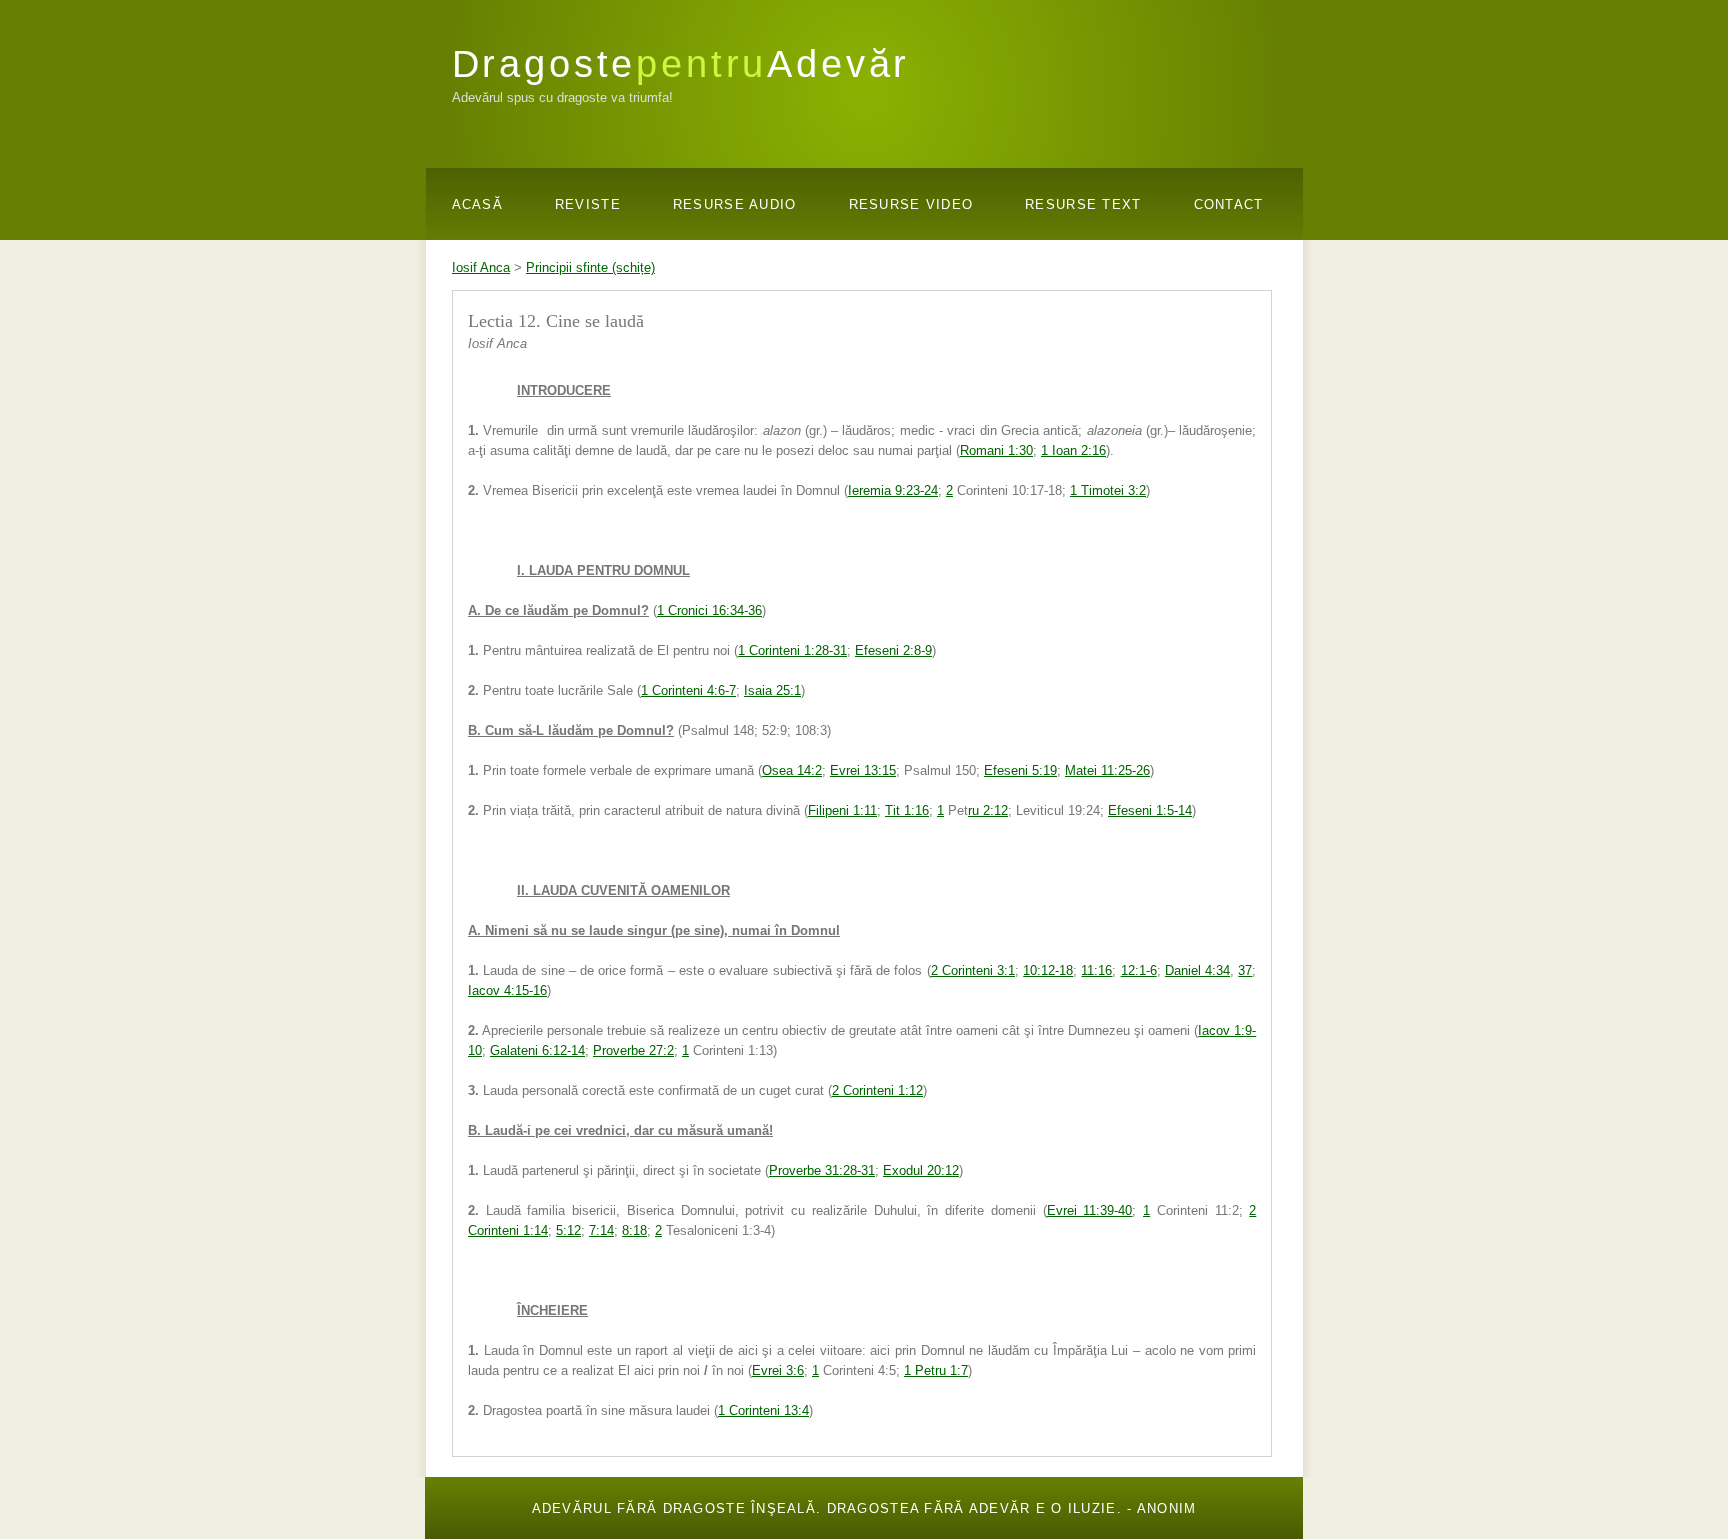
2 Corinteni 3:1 (973, 970)
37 (1245, 970)
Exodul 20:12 (921, 1170)
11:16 (1096, 970)
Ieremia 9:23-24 (893, 490)
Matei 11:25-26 (1107, 770)
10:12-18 (1048, 970)
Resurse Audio (735, 204)
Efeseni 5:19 (1020, 770)
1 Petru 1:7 (936, 1370)
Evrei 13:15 (863, 770)
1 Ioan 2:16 (1073, 450)
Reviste (588, 204)
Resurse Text (1083, 204)
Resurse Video (911, 204)
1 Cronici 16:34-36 (709, 610)
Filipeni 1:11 (842, 810)
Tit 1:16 (907, 810)
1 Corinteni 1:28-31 (792, 650)
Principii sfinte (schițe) (590, 267)
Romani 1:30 (996, 450)
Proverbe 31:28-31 (822, 1170)
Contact (1229, 204)
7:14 (601, 1230)
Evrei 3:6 (778, 1370)
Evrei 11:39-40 (1090, 1210)
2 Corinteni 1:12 (877, 1090)
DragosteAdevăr (681, 63)
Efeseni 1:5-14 (1150, 810)
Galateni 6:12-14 (537, 1050)
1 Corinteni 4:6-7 (688, 690)
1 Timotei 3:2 (1108, 490)
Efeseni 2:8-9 (893, 650)
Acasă (477, 204)
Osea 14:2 (792, 770)
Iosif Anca (481, 267)
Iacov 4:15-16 (507, 990)
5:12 (568, 1230)
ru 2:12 (988, 810)
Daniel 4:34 (1197, 970)
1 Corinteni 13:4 (763, 1410)
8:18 (634, 1230)
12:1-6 (1139, 970)
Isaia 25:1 (772, 690)
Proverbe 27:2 (633, 1050)
